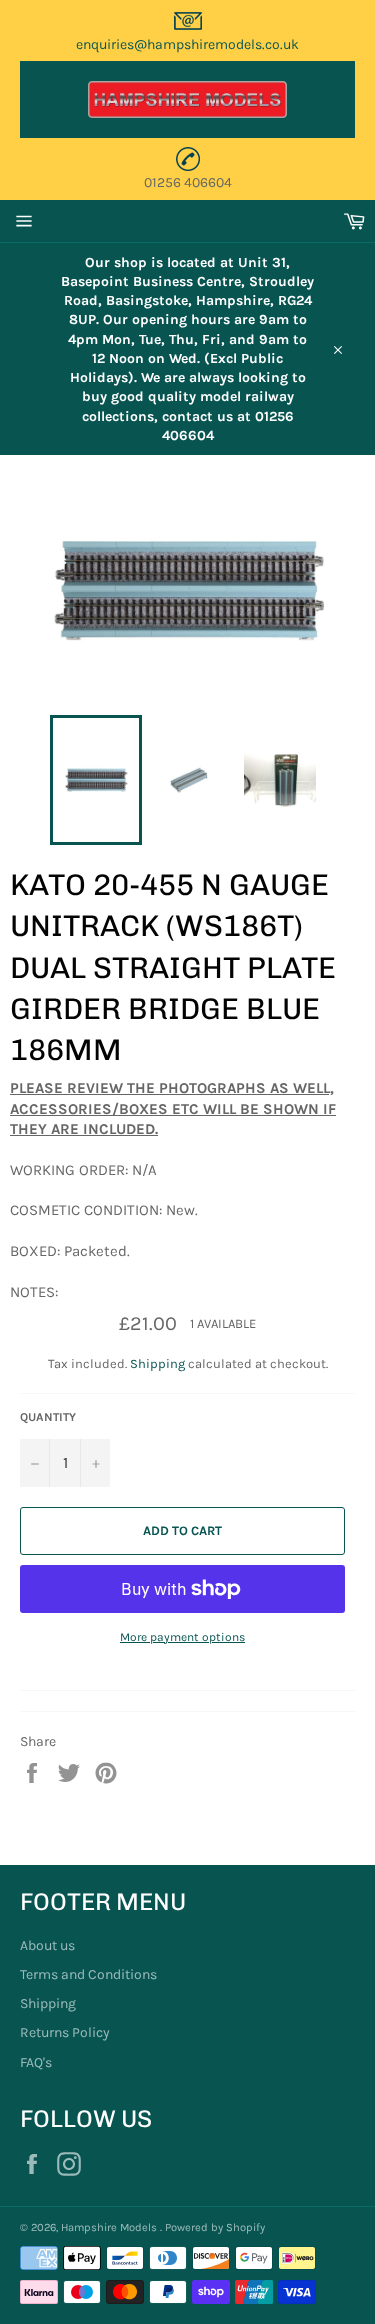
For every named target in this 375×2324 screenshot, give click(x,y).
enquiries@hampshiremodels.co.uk (187, 44)
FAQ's (36, 2062)
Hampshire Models (110, 2227)
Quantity (48, 1417)
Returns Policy (65, 2032)
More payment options (182, 1637)
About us (47, 1945)
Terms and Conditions (88, 1974)
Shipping (157, 1363)
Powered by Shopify (215, 2227)
